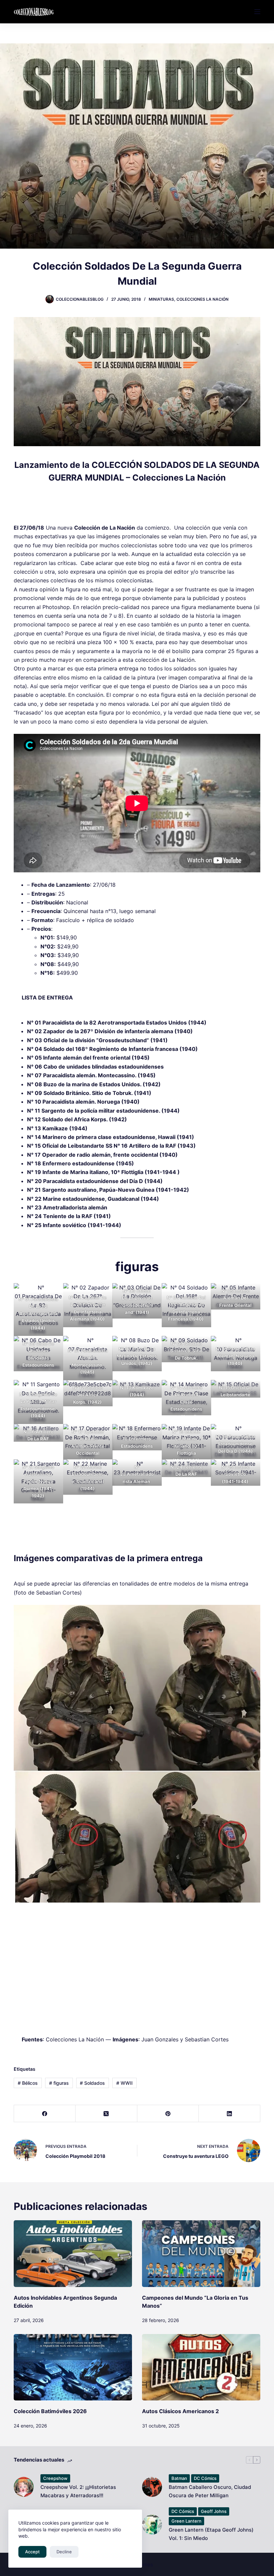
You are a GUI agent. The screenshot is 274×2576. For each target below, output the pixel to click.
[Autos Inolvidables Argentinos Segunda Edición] (73, 2253)
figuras (59, 2083)
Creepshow (55, 2478)
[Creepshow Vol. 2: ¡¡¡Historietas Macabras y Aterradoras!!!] (24, 2487)
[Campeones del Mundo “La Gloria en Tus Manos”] (201, 2253)
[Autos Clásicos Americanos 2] (201, 2367)
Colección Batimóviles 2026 (50, 2411)
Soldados (92, 2083)
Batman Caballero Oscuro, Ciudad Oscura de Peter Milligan (210, 2491)
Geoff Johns (214, 2511)
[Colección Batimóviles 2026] (73, 2367)
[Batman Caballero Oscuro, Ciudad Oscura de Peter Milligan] (152, 2487)
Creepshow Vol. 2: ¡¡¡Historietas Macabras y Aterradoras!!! (78, 2491)
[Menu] (257, 12)
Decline (64, 2552)
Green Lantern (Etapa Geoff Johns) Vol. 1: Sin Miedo (211, 2534)
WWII (124, 2083)
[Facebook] (45, 2114)
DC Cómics (205, 2478)
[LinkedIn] (230, 2114)
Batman (179, 2478)
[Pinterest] (168, 2114)
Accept (32, 2552)
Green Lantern (186, 2521)
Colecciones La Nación (202, 299)
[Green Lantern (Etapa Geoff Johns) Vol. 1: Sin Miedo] (152, 2525)
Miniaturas (161, 299)
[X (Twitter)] (106, 2114)
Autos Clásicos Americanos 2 (180, 2411)
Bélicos (28, 2083)
